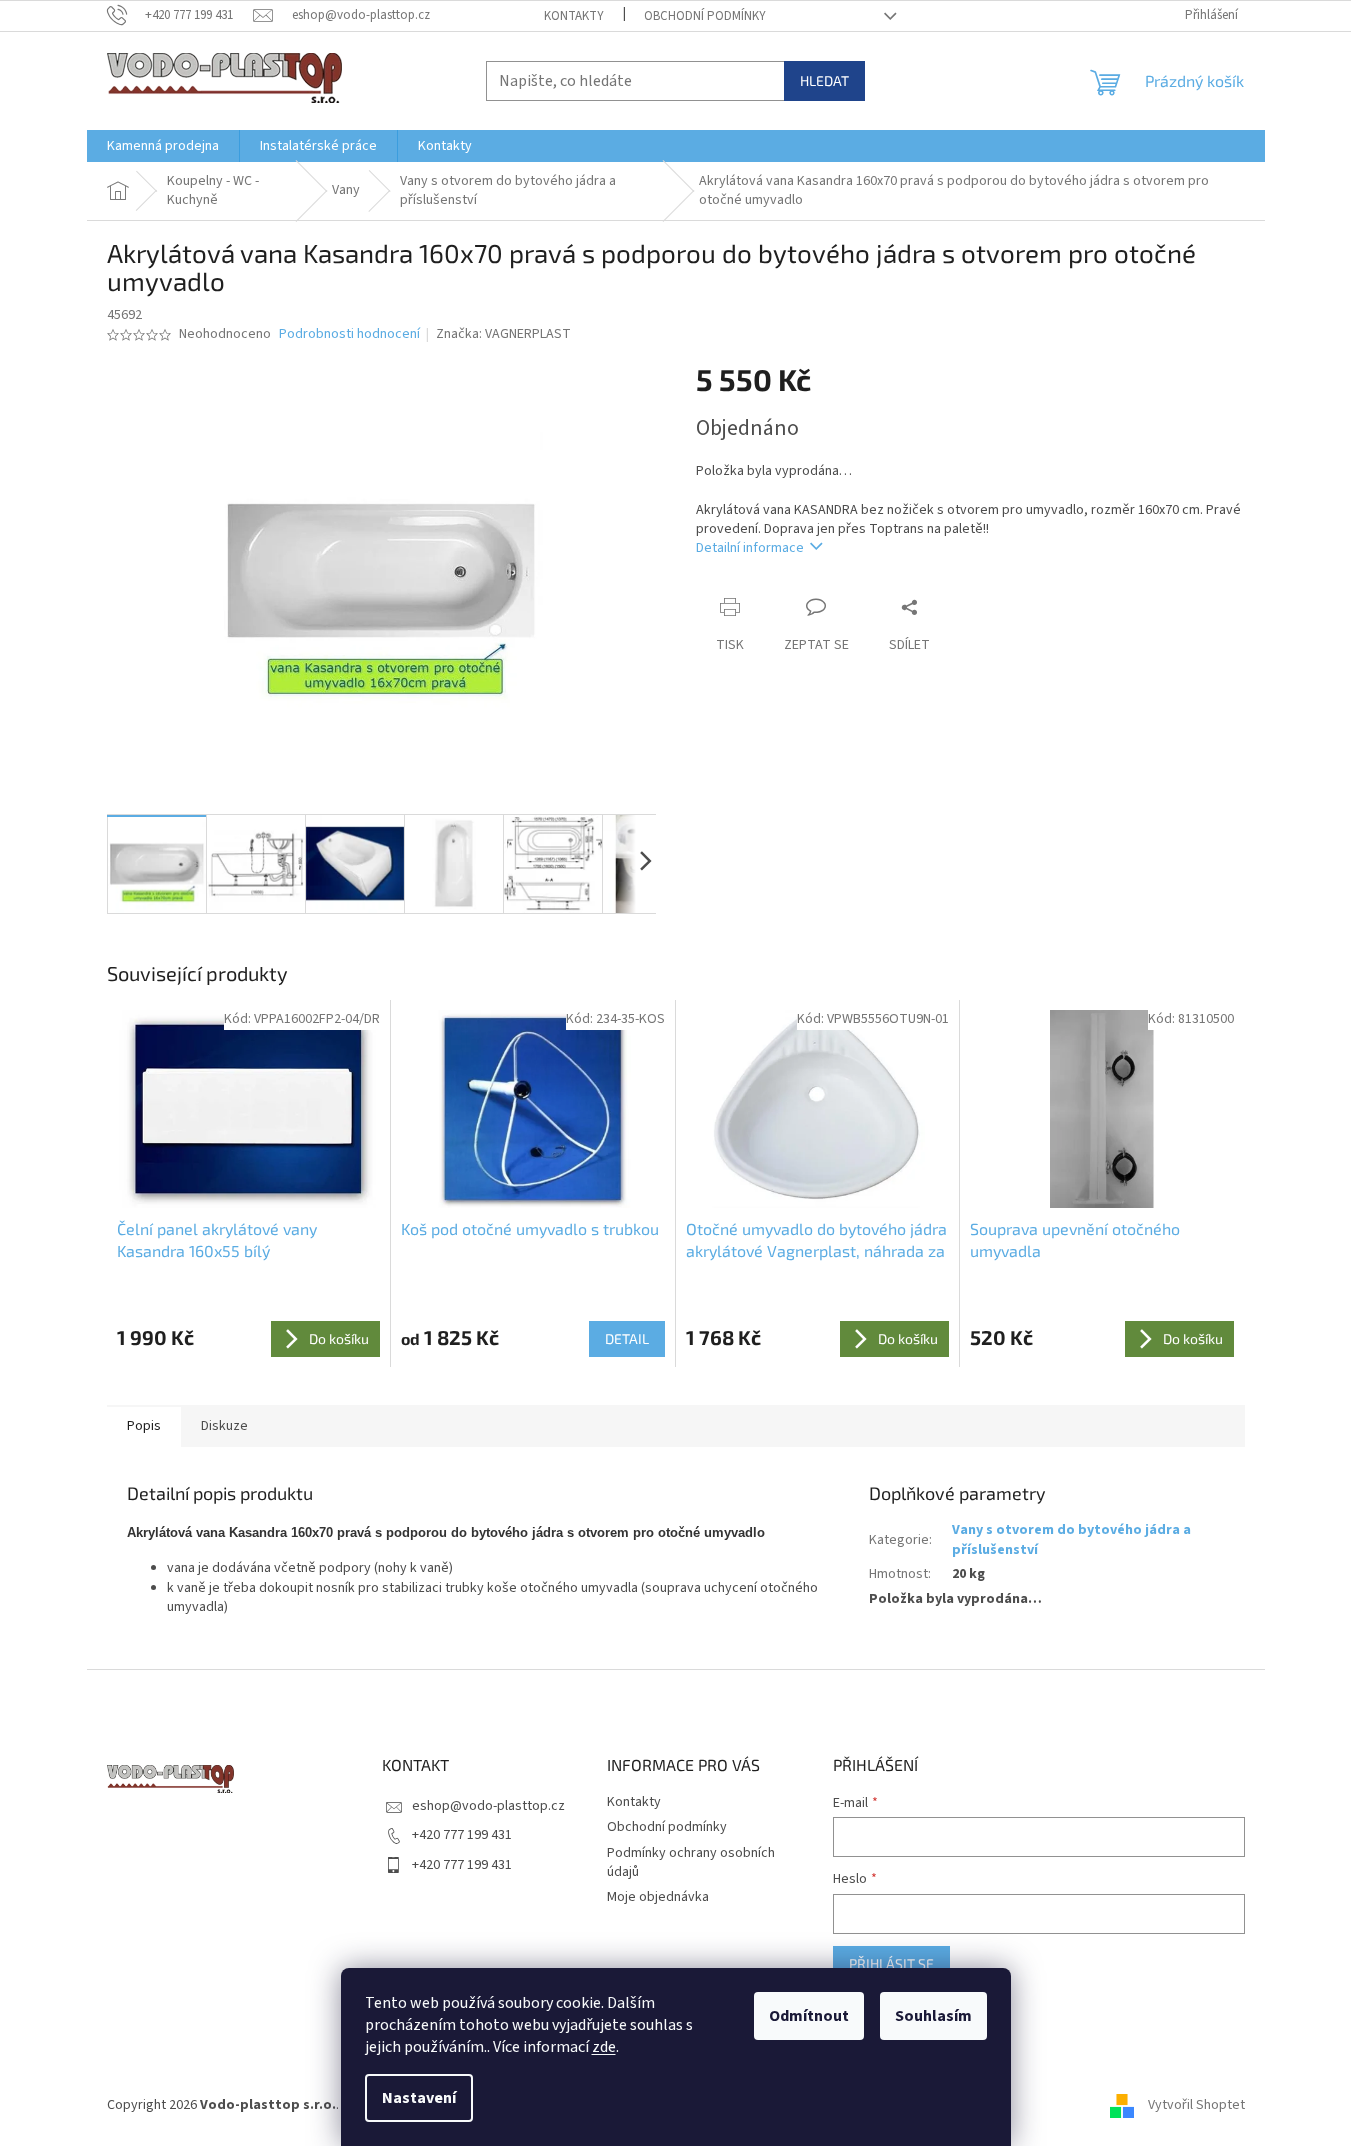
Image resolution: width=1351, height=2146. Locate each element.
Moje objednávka (658, 1897)
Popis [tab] (144, 1426)
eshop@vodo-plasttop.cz (488, 1806)
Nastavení (419, 2098)
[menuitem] (163, 146)
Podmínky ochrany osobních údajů (691, 1862)
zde (604, 2047)
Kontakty (574, 16)
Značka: (503, 334)
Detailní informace (750, 548)
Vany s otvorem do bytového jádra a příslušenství (1071, 1539)
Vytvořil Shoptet (1196, 2105)
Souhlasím (933, 2016)
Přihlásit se (891, 1963)
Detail (627, 1338)
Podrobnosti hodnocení (349, 334)
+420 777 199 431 (462, 1835)
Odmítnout (809, 2016)
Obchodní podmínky (705, 16)
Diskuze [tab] (224, 1426)
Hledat (824, 80)
